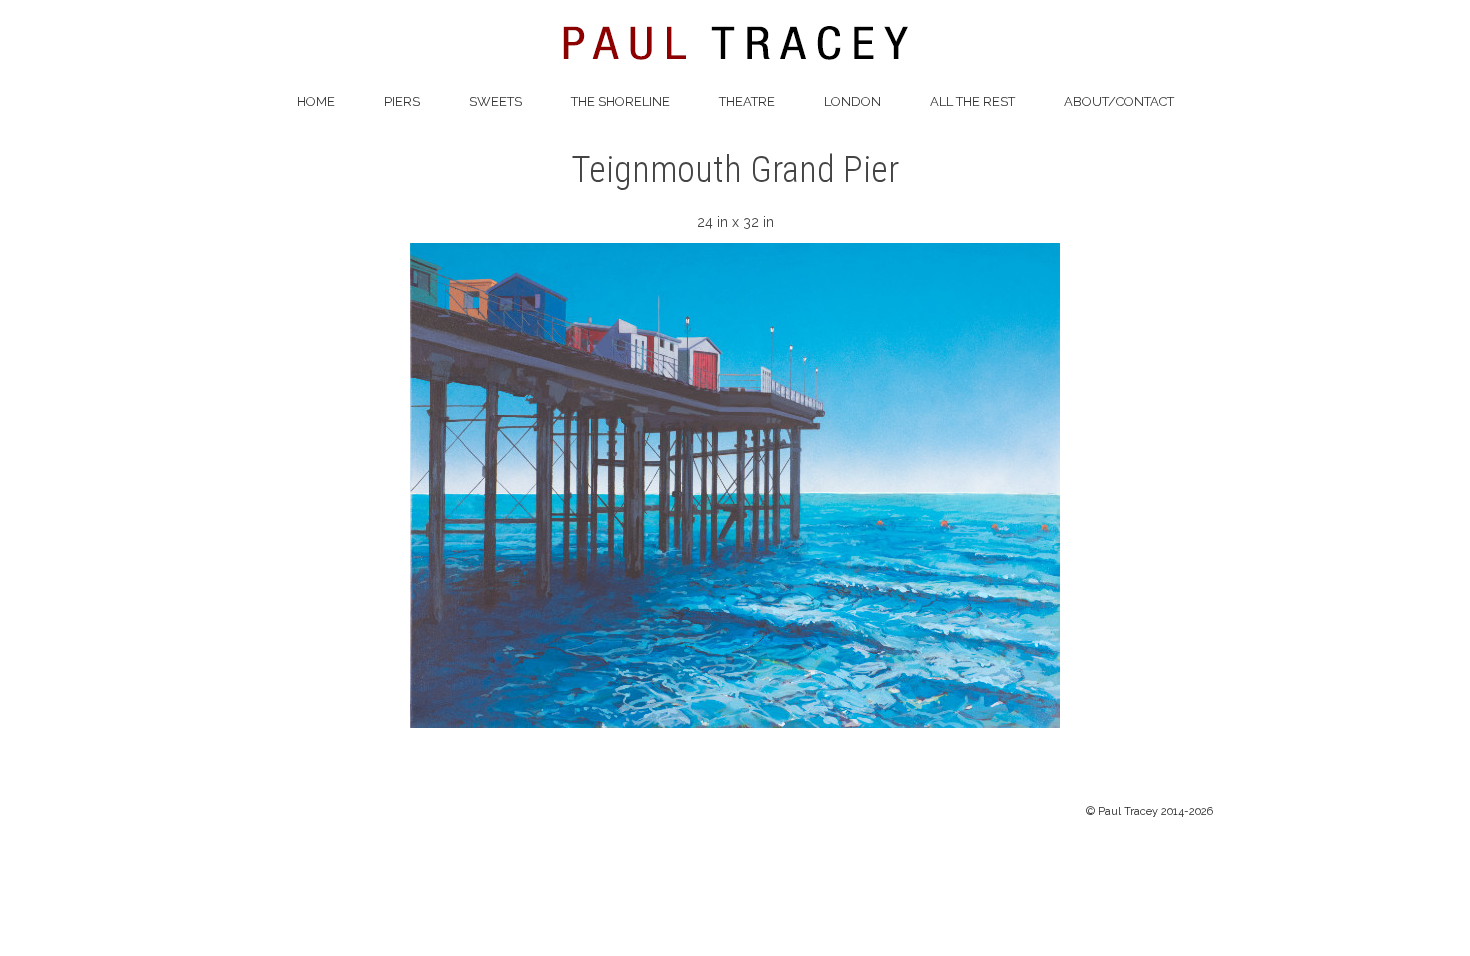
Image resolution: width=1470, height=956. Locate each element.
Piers (402, 101)
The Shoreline (620, 101)
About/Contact (1119, 101)
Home (316, 101)
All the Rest (972, 101)
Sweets (495, 101)
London (852, 101)
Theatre (747, 101)
